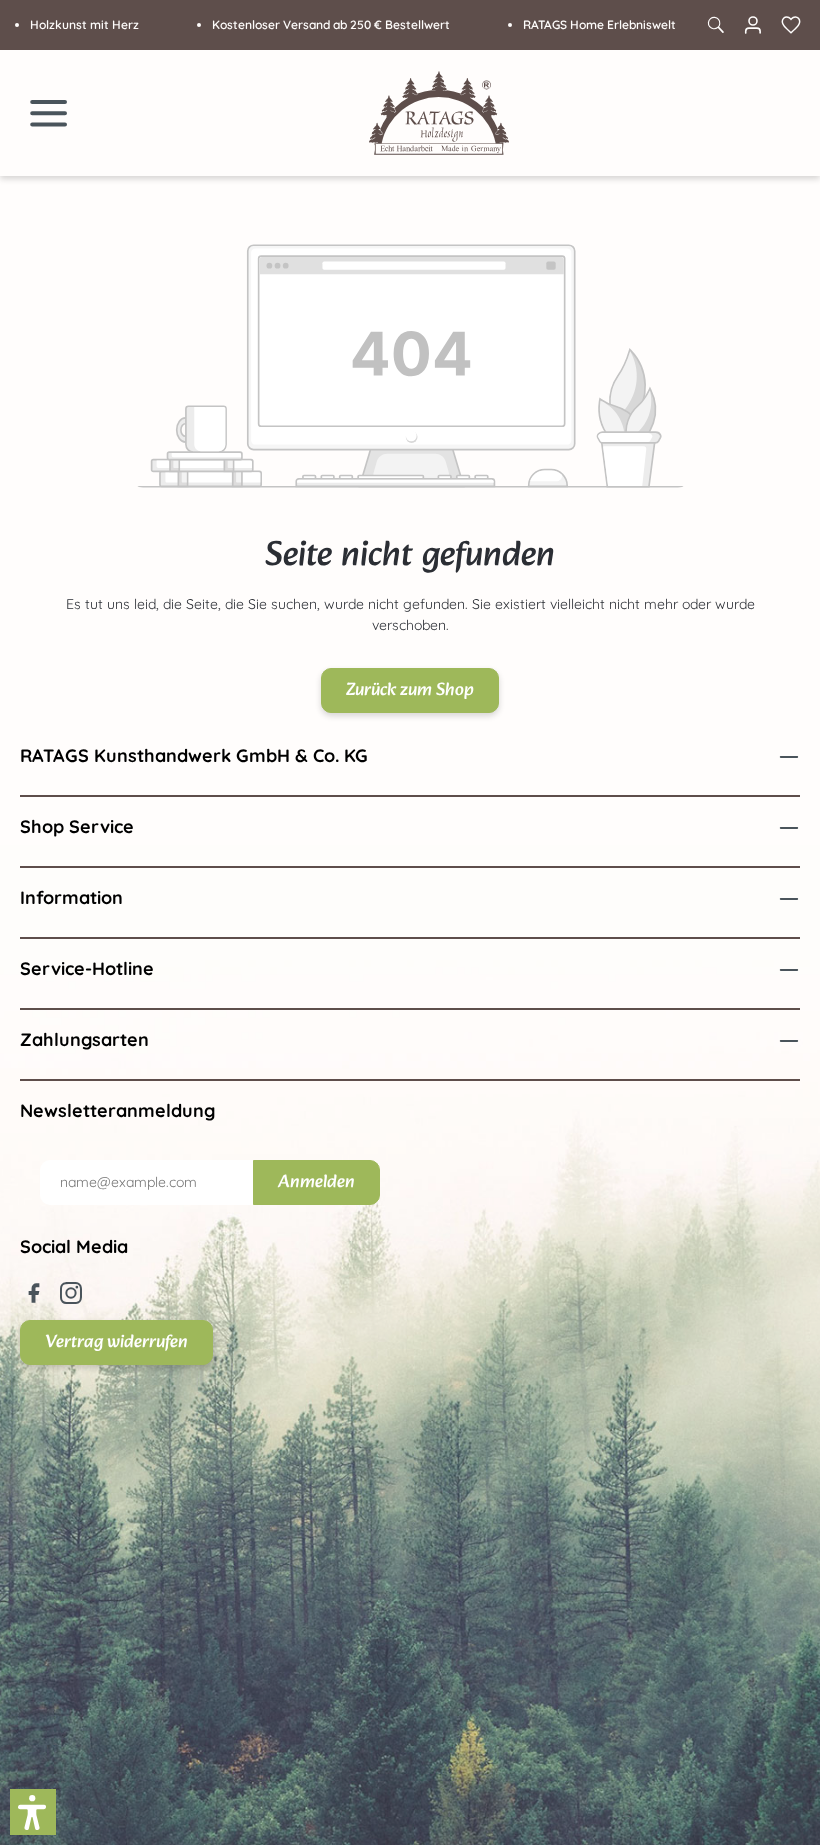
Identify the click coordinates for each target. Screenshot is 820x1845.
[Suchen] (715, 25)
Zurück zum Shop (410, 690)
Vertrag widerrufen (116, 1342)
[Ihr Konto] (753, 25)
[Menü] (49, 113)
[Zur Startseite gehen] (439, 113)
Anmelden (316, 1182)
